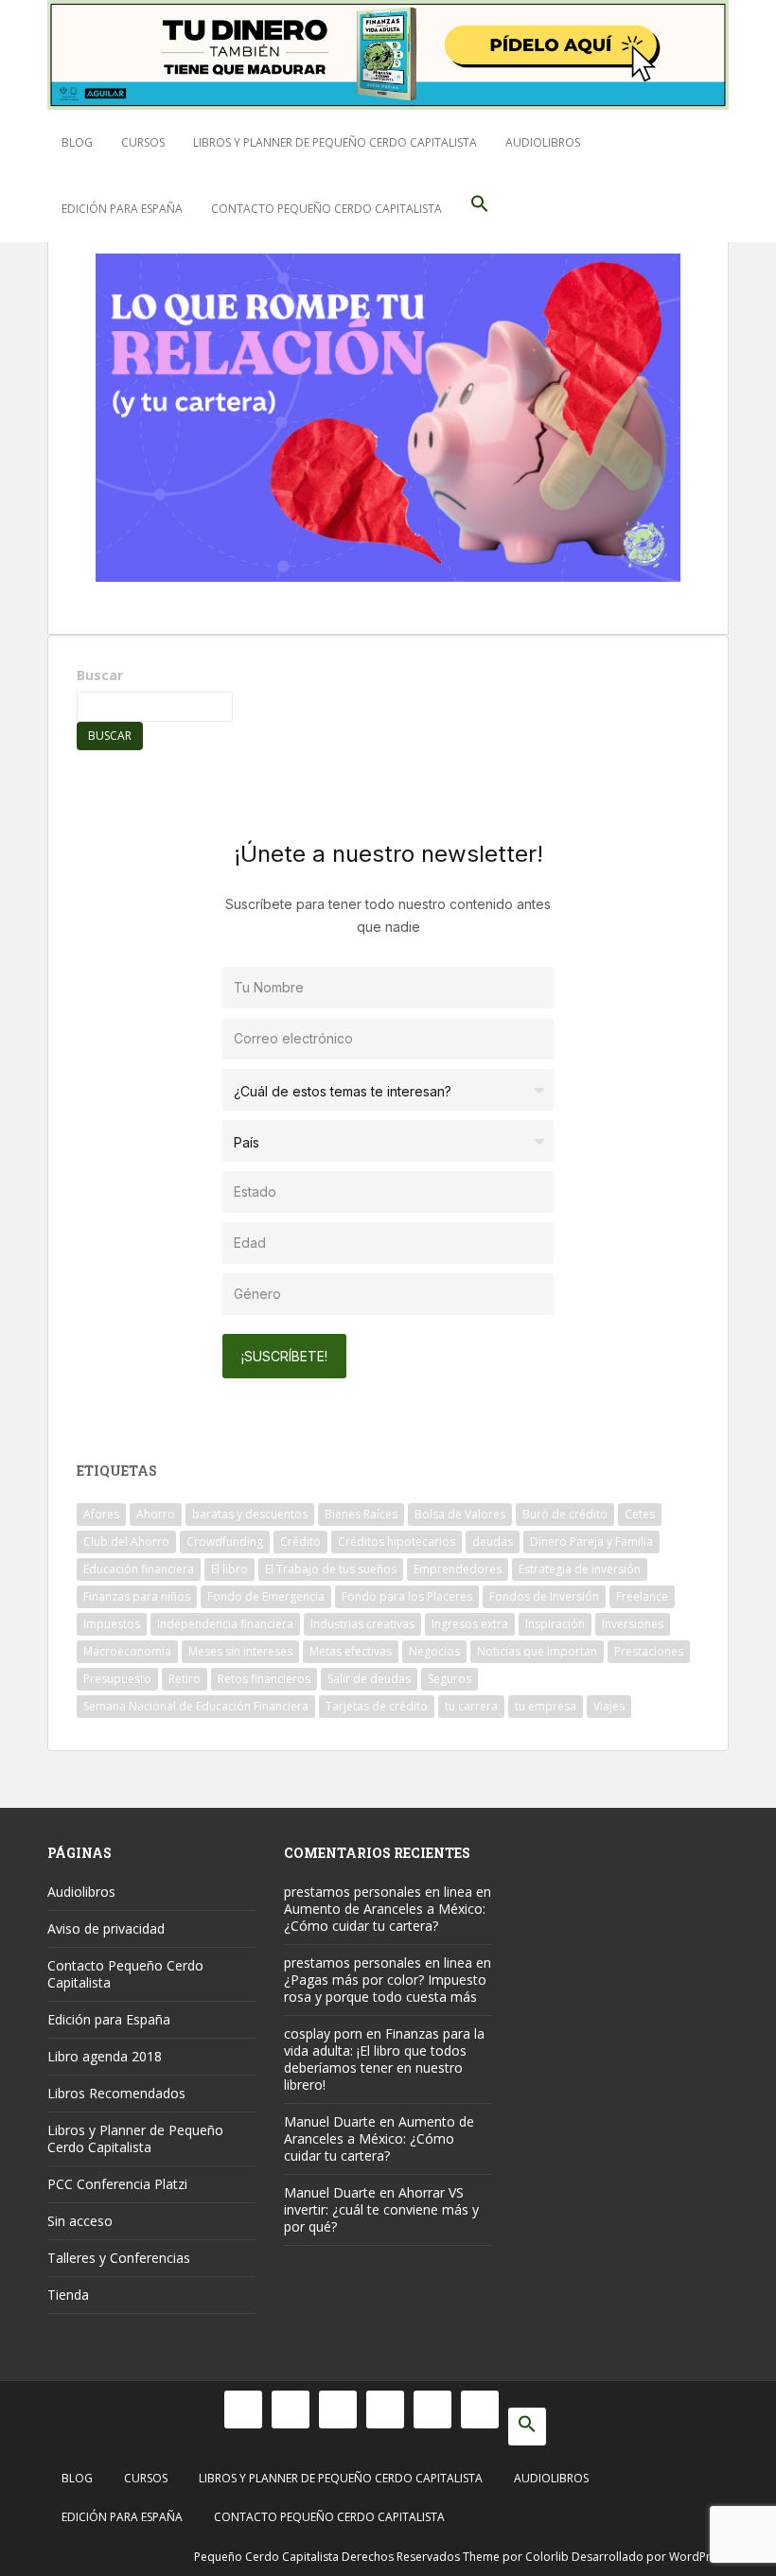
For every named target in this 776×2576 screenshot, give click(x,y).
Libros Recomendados (116, 2093)
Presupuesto (117, 1679)
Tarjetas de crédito (377, 1706)
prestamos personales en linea (378, 1892)
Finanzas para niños (137, 1596)
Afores (101, 1514)
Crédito (300, 1542)
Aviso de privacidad (106, 1928)
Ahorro (156, 1514)
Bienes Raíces (361, 1514)
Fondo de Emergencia (266, 1596)
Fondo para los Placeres (407, 1596)
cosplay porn (323, 2033)
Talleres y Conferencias (119, 2258)
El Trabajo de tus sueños (331, 1569)
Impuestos (112, 1624)
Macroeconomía (127, 1651)
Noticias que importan (537, 1651)
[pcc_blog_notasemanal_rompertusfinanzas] (388, 415)
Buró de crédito (565, 1514)
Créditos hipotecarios (397, 1542)
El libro (229, 1569)
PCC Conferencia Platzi (117, 2184)
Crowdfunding (225, 1542)
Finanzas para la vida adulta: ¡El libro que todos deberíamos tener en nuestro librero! (384, 2059)
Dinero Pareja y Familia (591, 1542)
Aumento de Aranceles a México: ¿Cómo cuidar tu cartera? (385, 1917)
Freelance (642, 1596)
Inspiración (555, 1624)
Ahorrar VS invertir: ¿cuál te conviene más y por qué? (381, 2209)
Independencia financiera (225, 1624)
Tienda (68, 2295)
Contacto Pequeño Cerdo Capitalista (326, 209)
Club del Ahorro (126, 1542)
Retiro (185, 1679)
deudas (493, 1542)
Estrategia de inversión (580, 1569)
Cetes (640, 1514)
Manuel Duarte (330, 2121)
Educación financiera (139, 1569)
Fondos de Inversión (544, 1596)
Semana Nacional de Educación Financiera (196, 1706)
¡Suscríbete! (284, 1356)
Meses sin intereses (240, 1651)
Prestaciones (649, 1651)
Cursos (143, 142)
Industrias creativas (362, 1624)
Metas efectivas (351, 1651)
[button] (480, 209)
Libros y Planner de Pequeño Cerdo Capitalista (335, 142)
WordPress (699, 2557)
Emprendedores (458, 1569)
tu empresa (546, 1706)
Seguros (450, 1679)
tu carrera (471, 1706)
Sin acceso (80, 2221)
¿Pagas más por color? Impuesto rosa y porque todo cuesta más (385, 1988)
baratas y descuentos (250, 1514)
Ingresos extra (470, 1624)
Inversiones (633, 1624)
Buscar (100, 675)
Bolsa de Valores (460, 1514)
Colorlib (547, 2557)
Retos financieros (264, 1679)
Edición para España (122, 209)
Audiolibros (543, 142)
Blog (77, 142)
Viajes (609, 1706)
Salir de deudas (369, 1679)
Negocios (434, 1651)
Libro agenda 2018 (105, 2056)
